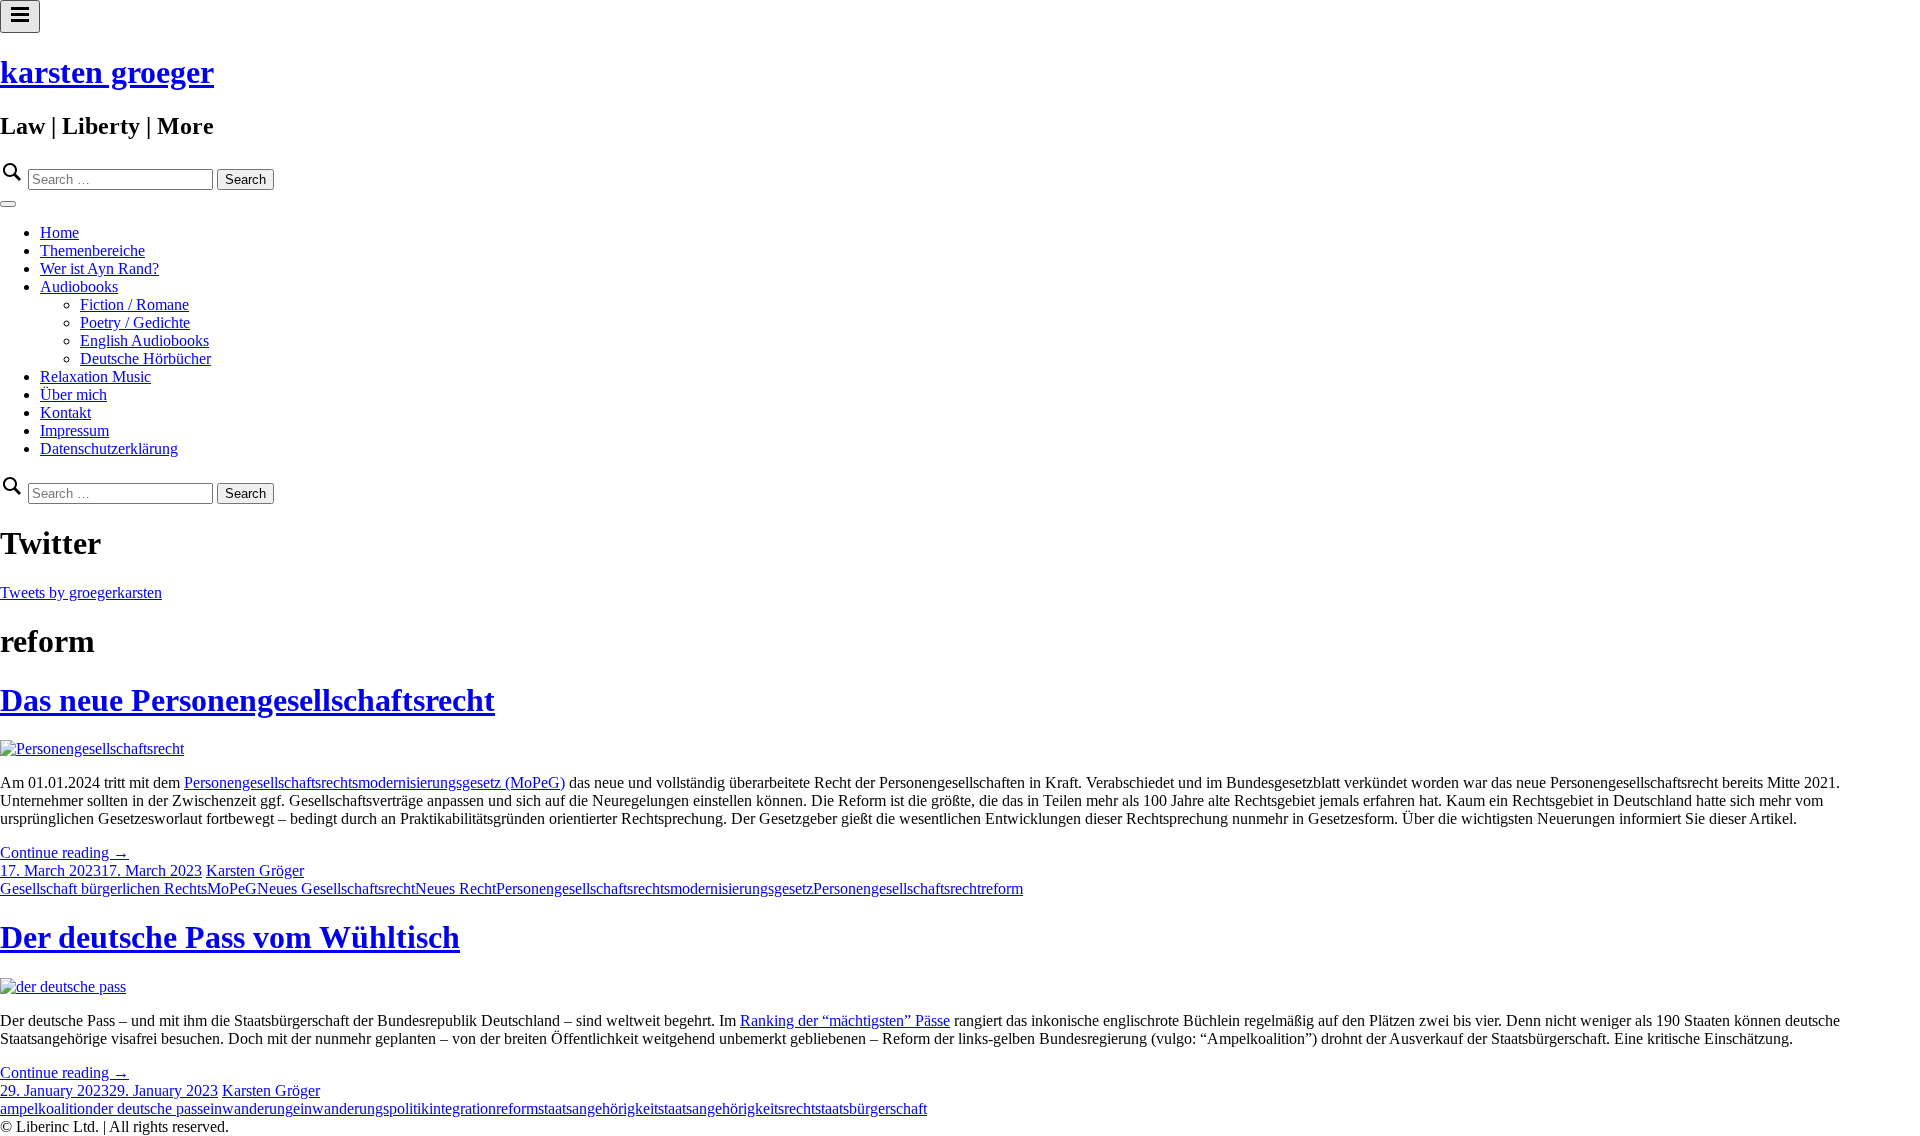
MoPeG (232, 888)
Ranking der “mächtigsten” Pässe (845, 1020)
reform (1002, 888)
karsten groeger (107, 72)
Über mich (73, 394)
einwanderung (248, 1108)
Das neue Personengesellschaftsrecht (247, 700)
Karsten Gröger (255, 870)
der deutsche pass (148, 1108)
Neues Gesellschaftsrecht (336, 888)
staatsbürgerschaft (871, 1108)
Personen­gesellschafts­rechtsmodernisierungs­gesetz (654, 888)
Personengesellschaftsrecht (897, 888)
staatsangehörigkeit (598, 1108)
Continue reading (64, 852)
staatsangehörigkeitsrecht (736, 1108)
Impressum (74, 430)
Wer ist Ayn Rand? (99, 268)
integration (462, 1108)
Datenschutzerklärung (109, 448)
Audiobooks (79, 286)
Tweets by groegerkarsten (81, 592)
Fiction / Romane (134, 304)
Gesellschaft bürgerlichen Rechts (103, 888)
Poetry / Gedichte (135, 322)
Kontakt (65, 412)
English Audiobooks (144, 340)
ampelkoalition (46, 1108)
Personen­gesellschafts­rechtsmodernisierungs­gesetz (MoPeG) (374, 782)
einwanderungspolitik (361, 1108)
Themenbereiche (92, 250)
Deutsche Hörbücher (145, 358)
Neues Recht (455, 888)
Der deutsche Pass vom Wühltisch (230, 937)
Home (59, 232)
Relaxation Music (95, 376)
